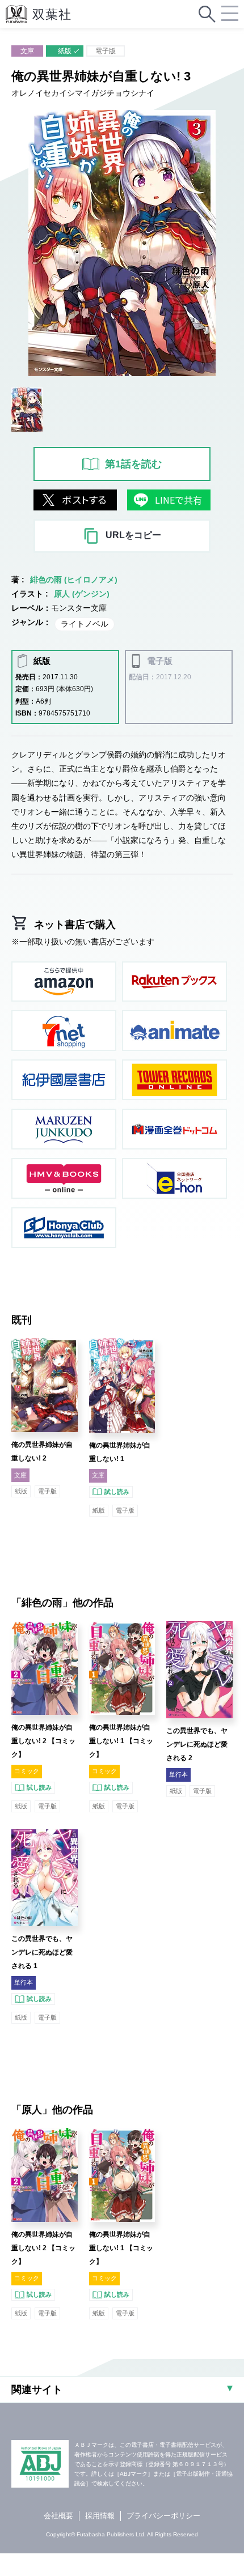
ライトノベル (85, 624)
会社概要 (58, 2516)
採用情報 (100, 2516)
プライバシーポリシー (163, 2516)
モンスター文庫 (79, 608)
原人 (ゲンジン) (82, 594)
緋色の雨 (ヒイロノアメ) (74, 580)
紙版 (65, 51)
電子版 (106, 51)
